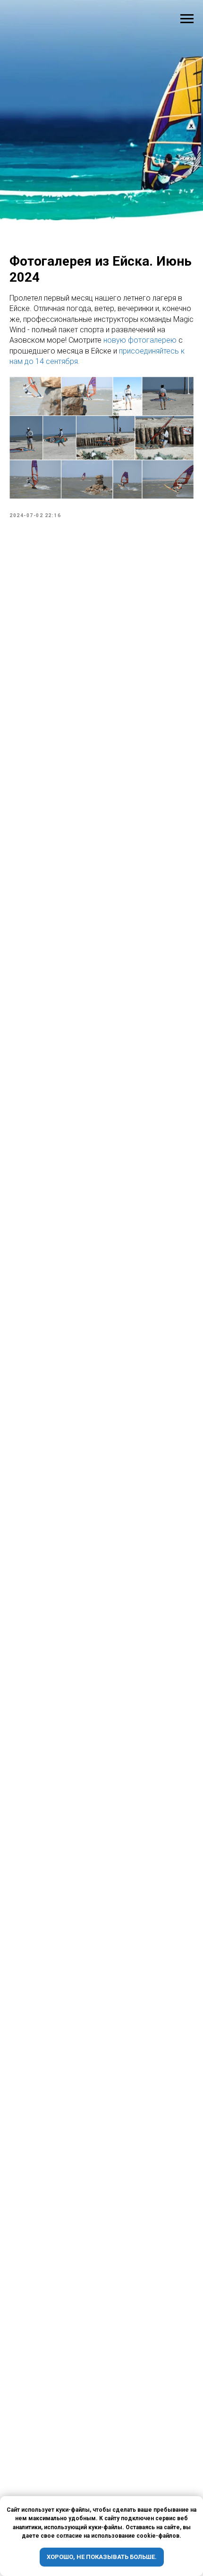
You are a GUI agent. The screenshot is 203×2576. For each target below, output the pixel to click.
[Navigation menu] (187, 19)
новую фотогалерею (140, 1408)
